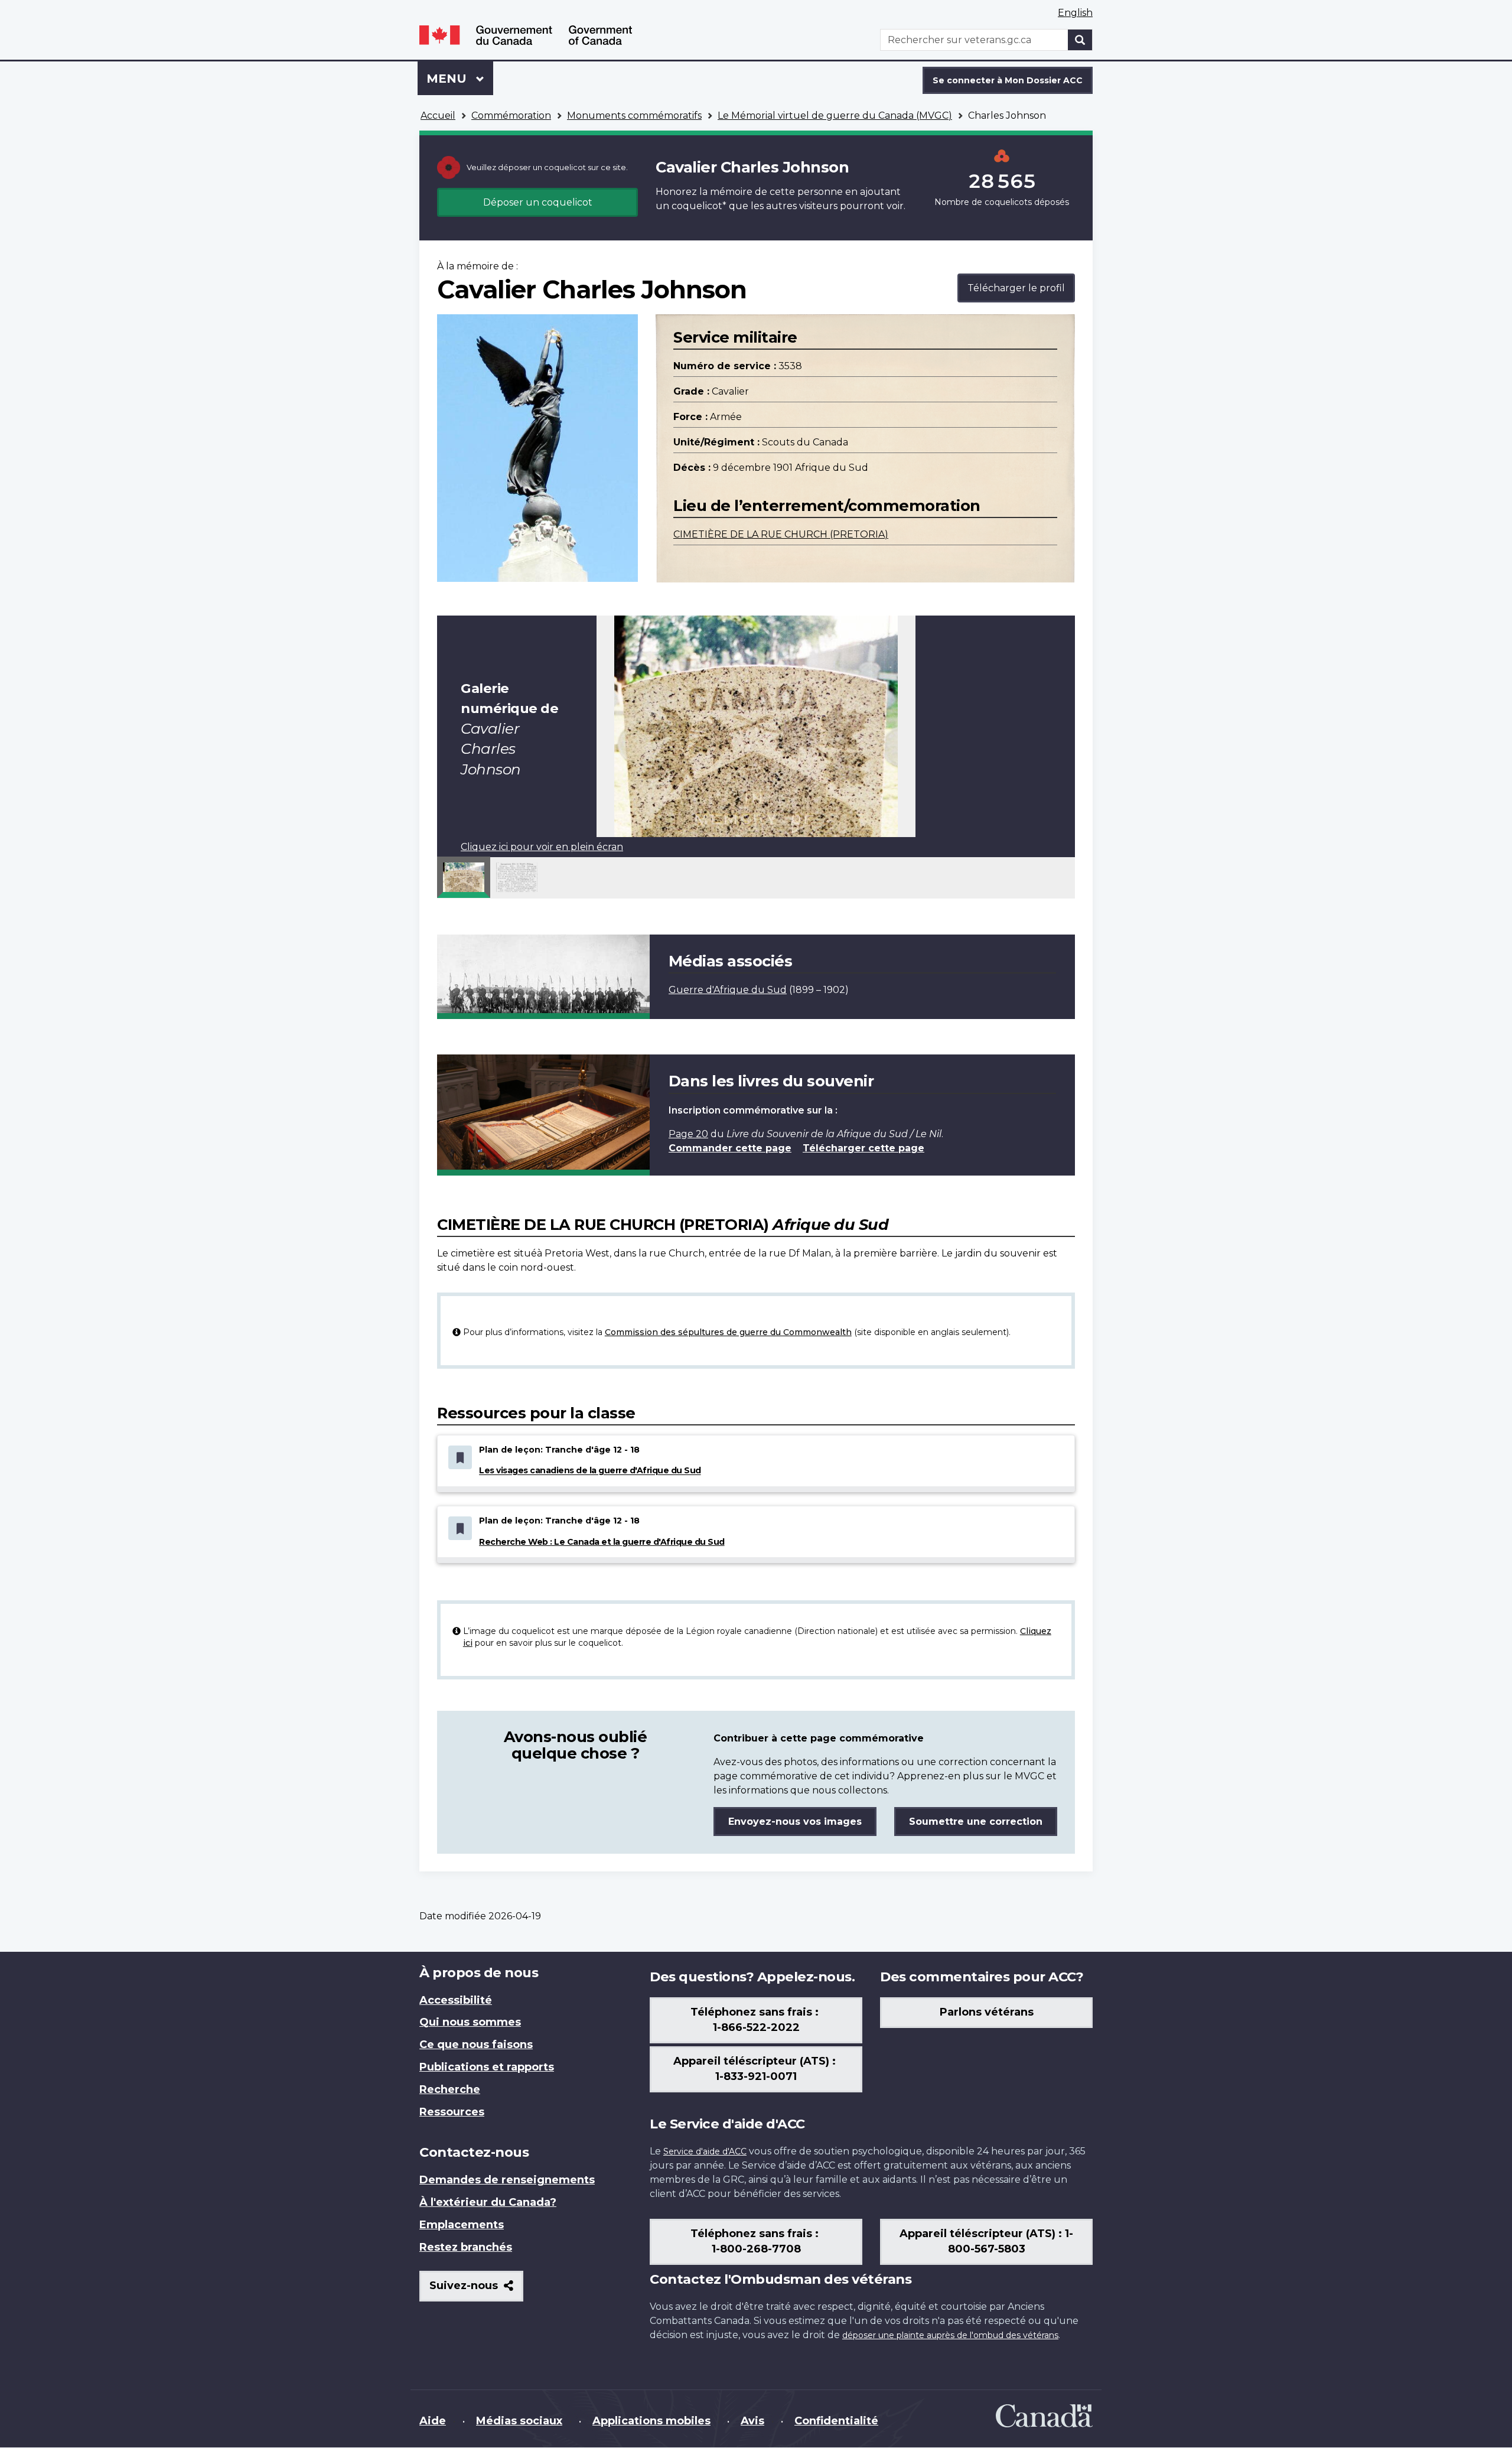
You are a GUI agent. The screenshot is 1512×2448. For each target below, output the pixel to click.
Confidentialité (836, 2421)
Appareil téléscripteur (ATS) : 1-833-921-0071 (756, 2069)
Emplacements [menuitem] (462, 2225)
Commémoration (511, 115)
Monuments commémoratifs (634, 115)
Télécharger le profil (1016, 288)
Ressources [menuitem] (452, 2112)
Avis (752, 2421)
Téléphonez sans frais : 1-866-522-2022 (756, 2020)
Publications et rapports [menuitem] (487, 2067)
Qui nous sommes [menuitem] (470, 2022)
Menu (460, 79)
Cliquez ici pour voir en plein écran (542, 847)
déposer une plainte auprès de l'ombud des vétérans (950, 2335)
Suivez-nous (476, 2290)
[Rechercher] (1080, 40)
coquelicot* (699, 206)
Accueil (438, 115)
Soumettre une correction (976, 1822)
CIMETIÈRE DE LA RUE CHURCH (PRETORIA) (781, 534)
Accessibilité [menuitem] (456, 2000)
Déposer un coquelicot (538, 202)
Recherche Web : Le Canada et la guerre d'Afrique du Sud (602, 1542)
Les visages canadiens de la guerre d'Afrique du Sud (590, 1471)
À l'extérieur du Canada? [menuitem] (488, 2202)
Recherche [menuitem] (450, 2089)
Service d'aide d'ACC (705, 2151)
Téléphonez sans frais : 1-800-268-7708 (756, 2241)
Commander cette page (730, 1148)
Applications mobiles (651, 2421)
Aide (433, 2421)
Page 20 (688, 1134)
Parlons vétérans (987, 2012)
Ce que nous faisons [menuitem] (476, 2045)
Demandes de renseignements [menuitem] (507, 2180)
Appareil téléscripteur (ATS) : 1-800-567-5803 (986, 2241)
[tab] (464, 877)
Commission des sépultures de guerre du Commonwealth (728, 1332)
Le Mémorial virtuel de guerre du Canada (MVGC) (835, 115)
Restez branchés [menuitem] (466, 2247)
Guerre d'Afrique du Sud (728, 990)
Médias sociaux (519, 2421)
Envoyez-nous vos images (795, 1822)
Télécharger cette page (863, 1148)
